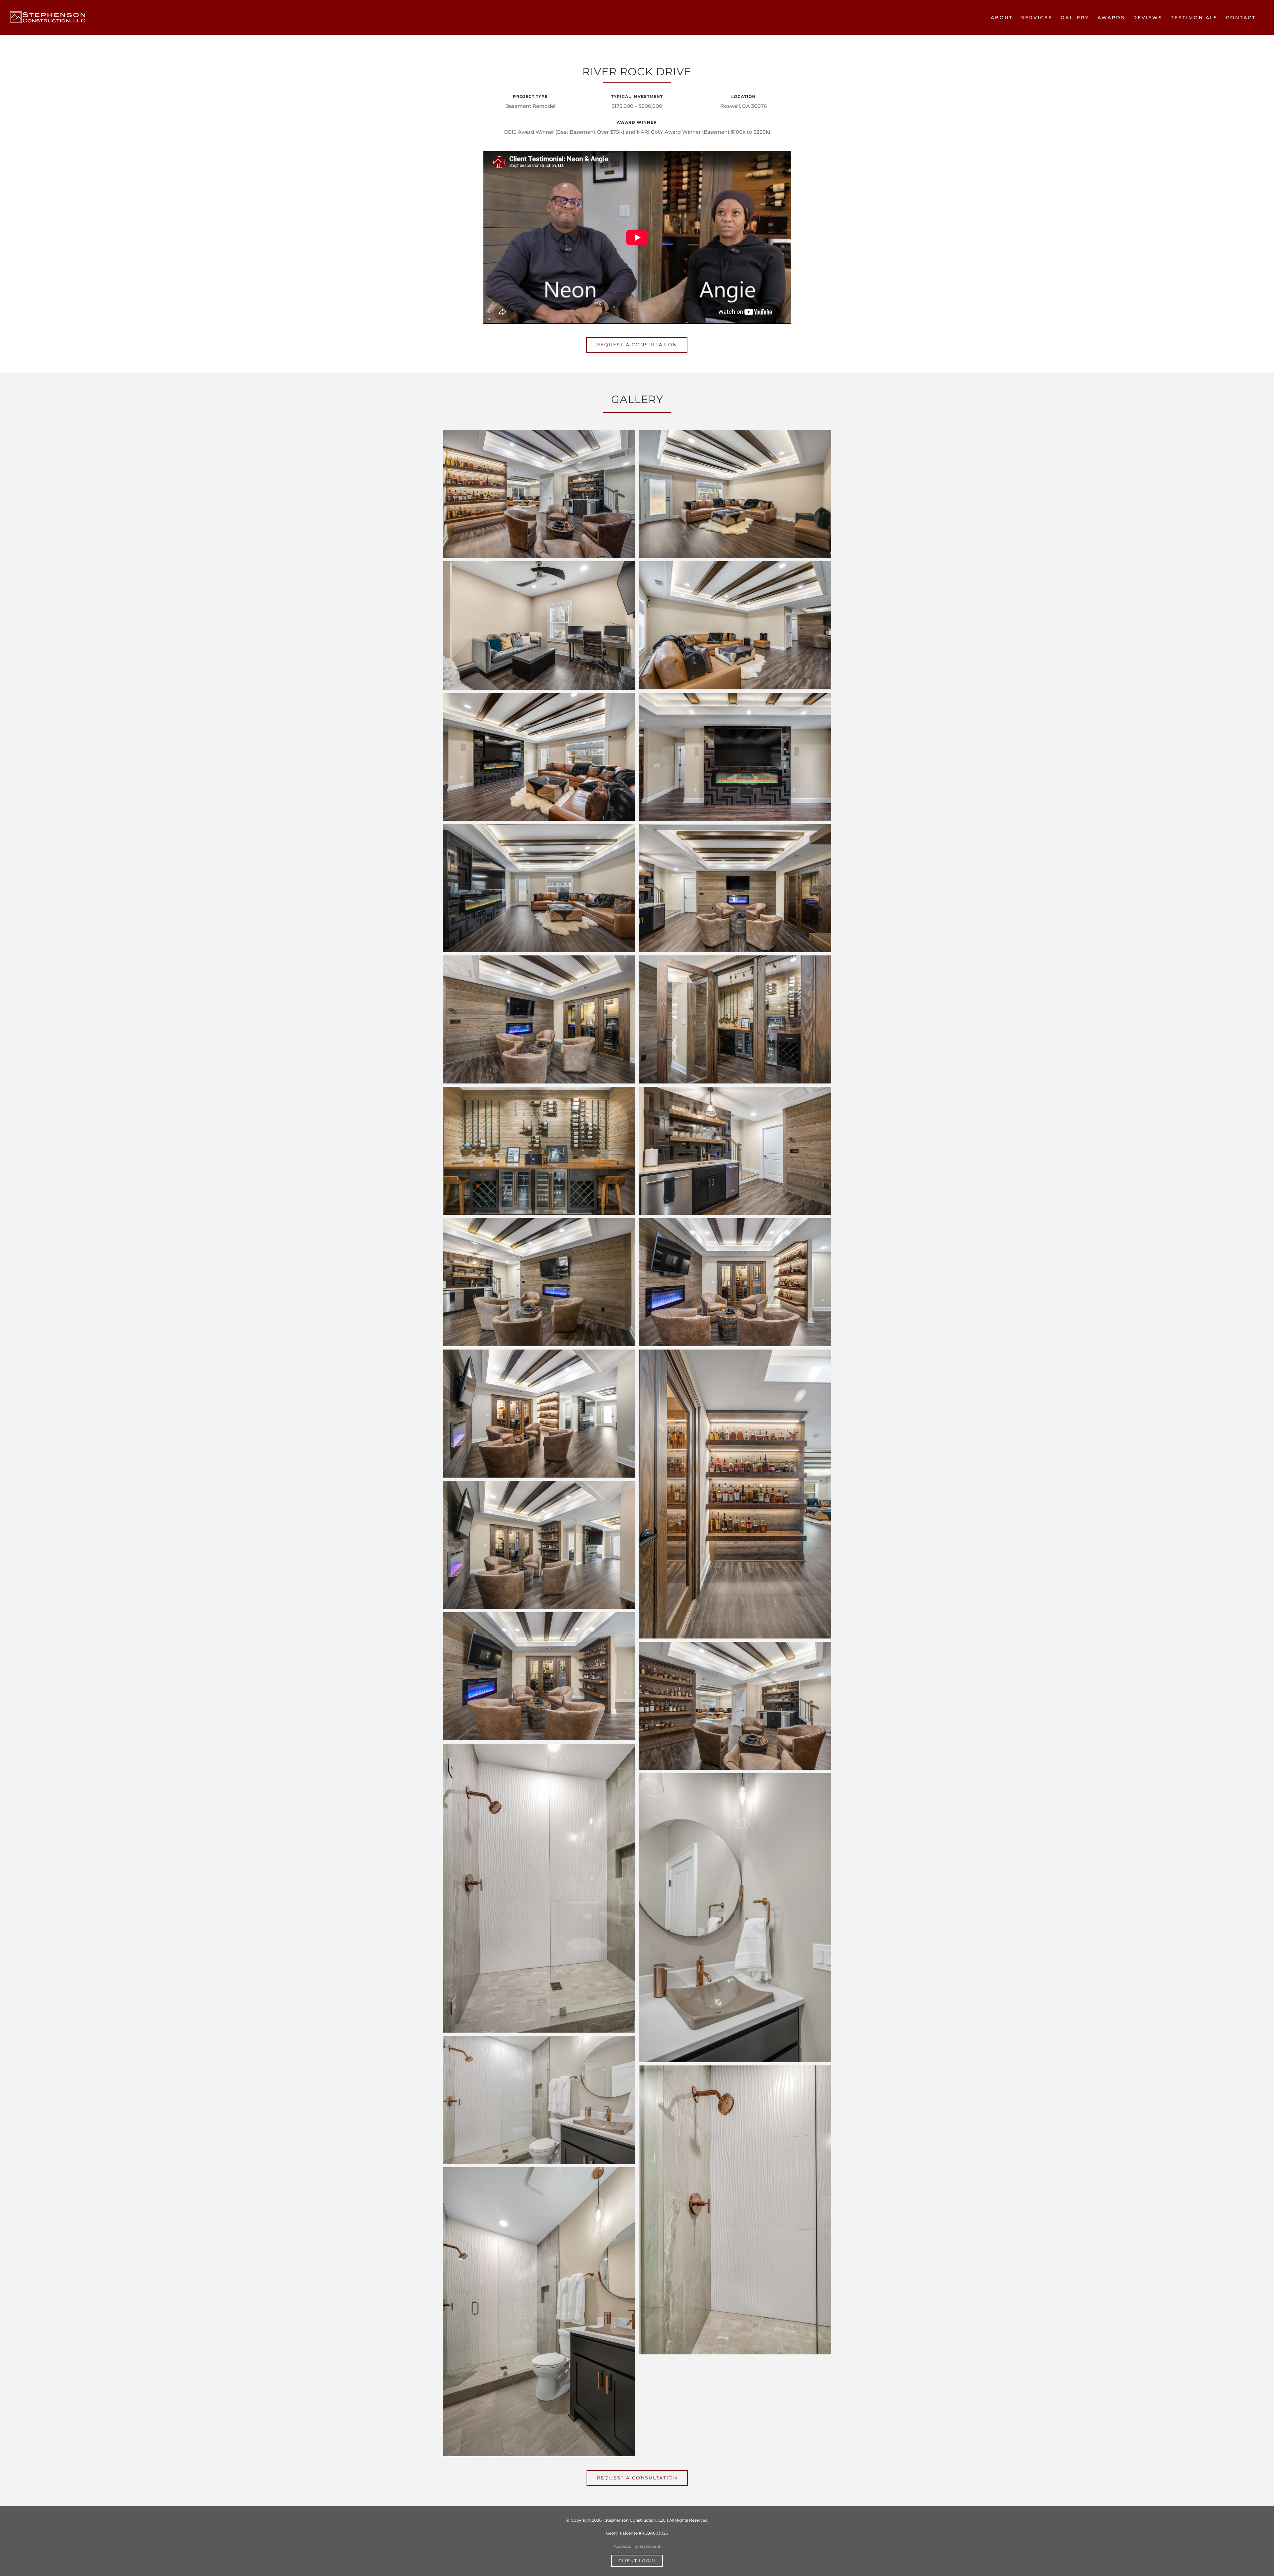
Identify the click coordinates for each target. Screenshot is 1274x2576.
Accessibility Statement (637, 2546)
